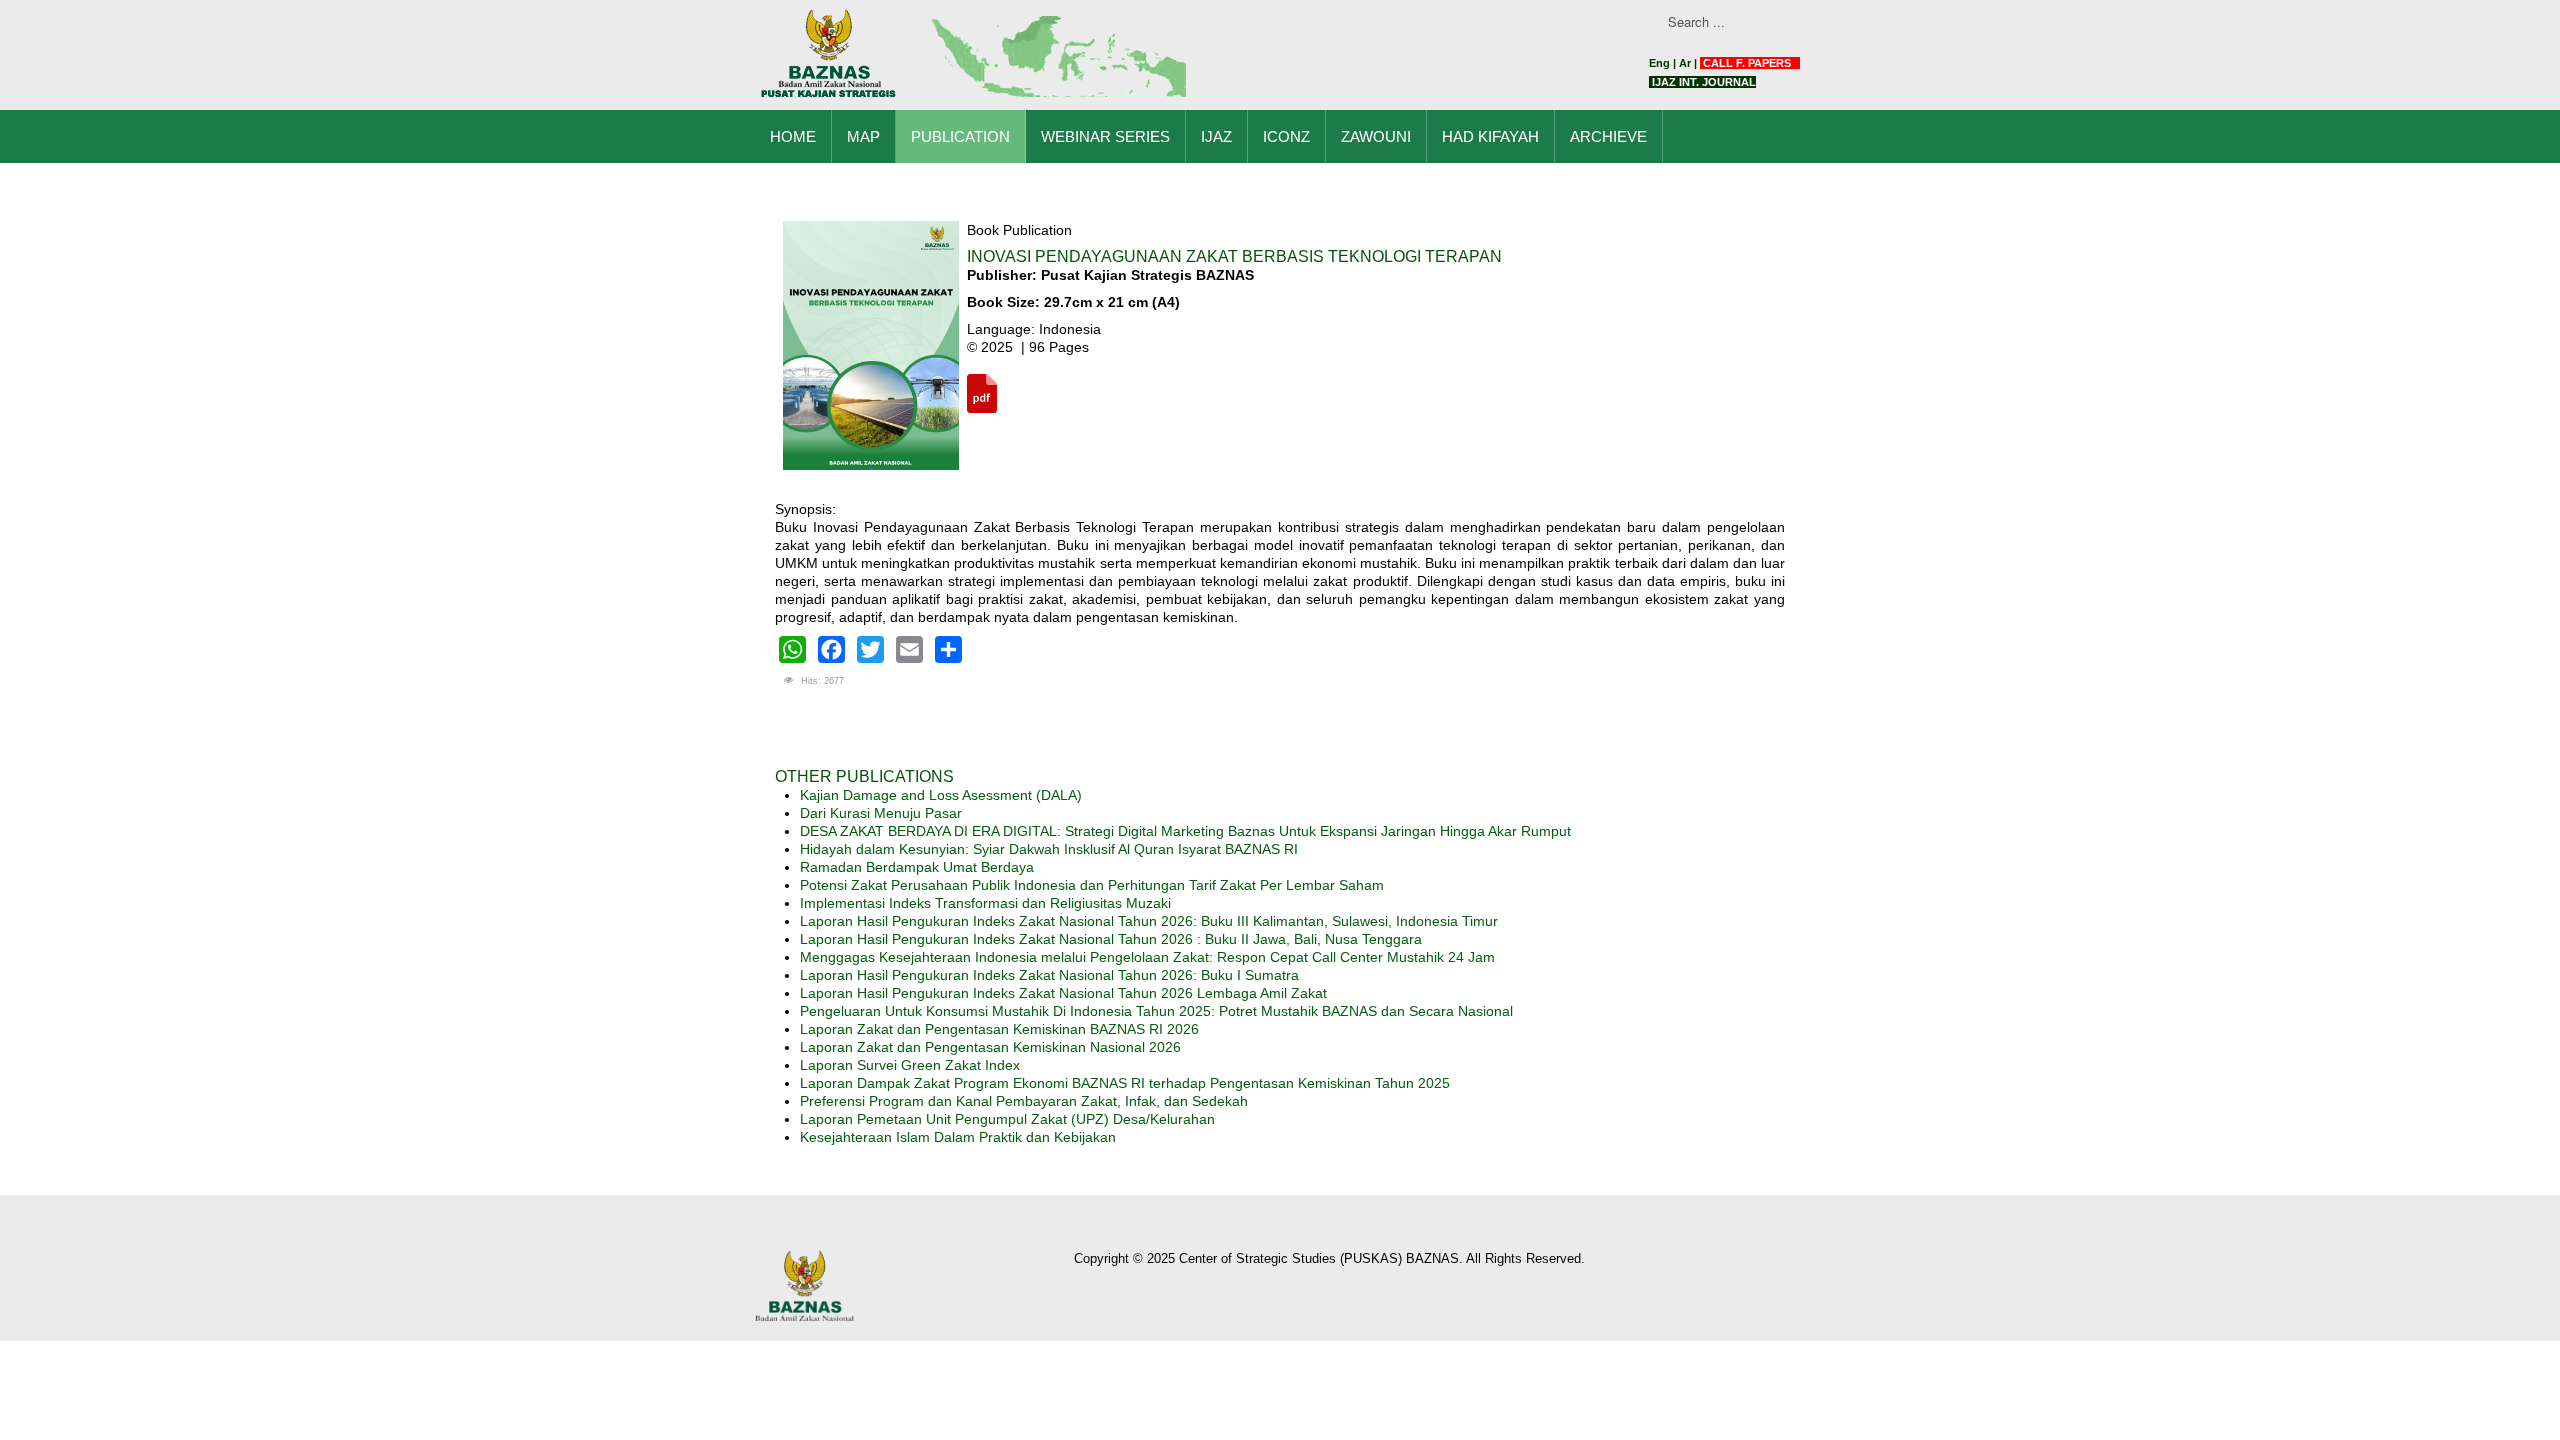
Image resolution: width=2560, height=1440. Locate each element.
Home (793, 136)
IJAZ (1216, 136)
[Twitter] (870, 649)
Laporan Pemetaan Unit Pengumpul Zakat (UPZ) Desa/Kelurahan (1007, 1119)
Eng (1659, 63)
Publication (960, 136)
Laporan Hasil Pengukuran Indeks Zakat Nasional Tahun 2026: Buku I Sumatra (1049, 975)
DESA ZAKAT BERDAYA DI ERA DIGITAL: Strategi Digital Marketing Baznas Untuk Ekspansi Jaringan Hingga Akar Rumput (1185, 831)
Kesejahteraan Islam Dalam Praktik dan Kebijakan (958, 1137)
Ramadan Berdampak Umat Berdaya (917, 867)
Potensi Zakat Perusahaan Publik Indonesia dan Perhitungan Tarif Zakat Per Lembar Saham (1092, 885)
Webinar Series (1105, 136)
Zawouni (1376, 136)
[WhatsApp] (792, 649)
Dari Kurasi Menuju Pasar (881, 813)
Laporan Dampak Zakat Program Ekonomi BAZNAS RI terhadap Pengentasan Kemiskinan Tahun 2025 (1125, 1083)
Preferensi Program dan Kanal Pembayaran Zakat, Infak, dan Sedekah (1024, 1101)
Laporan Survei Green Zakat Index (910, 1065)
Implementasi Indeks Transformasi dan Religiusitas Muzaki (985, 903)
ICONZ (1286, 136)
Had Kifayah (1490, 136)
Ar (1685, 63)
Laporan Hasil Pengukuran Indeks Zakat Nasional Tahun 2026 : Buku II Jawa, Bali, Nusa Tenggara (1111, 939)
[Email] (909, 649)
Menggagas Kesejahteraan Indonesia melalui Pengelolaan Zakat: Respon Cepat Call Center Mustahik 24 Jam (1147, 957)
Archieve (1608, 136)
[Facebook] (831, 649)
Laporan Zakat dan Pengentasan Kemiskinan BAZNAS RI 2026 (999, 1029)
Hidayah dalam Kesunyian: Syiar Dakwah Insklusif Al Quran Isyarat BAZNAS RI (1049, 849)
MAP (863, 136)
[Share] (948, 649)
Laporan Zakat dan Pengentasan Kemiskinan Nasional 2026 (990, 1047)
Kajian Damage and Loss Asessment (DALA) (941, 795)
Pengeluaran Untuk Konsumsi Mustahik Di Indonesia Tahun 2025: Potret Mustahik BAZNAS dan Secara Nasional (1156, 1011)
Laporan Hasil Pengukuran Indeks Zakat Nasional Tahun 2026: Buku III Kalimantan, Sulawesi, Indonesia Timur (1149, 921)
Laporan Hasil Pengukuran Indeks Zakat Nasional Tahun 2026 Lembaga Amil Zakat (1063, 993)
